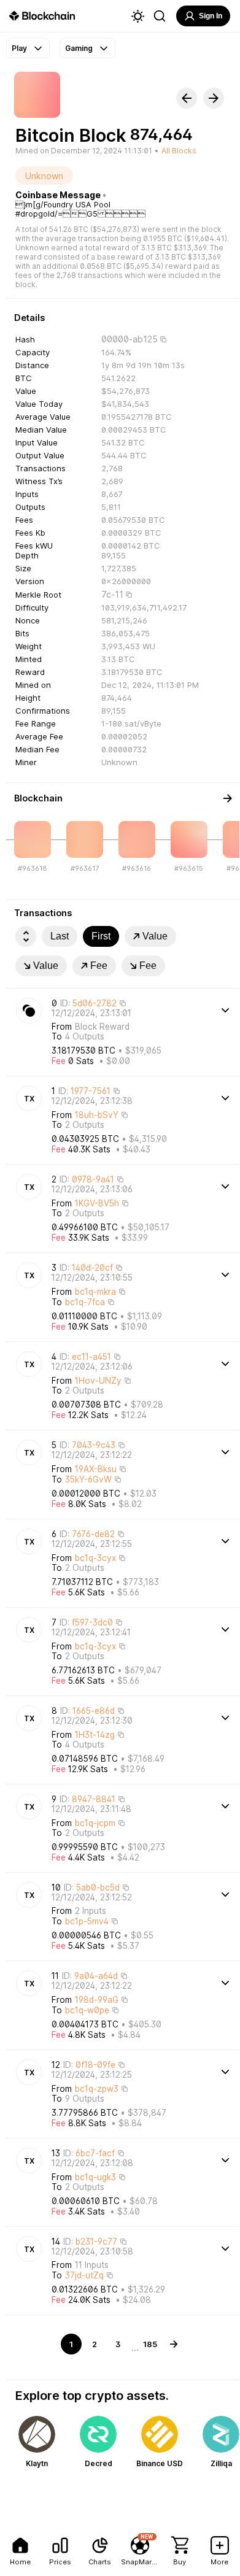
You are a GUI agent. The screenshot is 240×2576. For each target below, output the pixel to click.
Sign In (211, 16)
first (101, 936)
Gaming (79, 48)
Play (19, 48)
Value (155, 936)
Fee (99, 966)
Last (60, 936)
